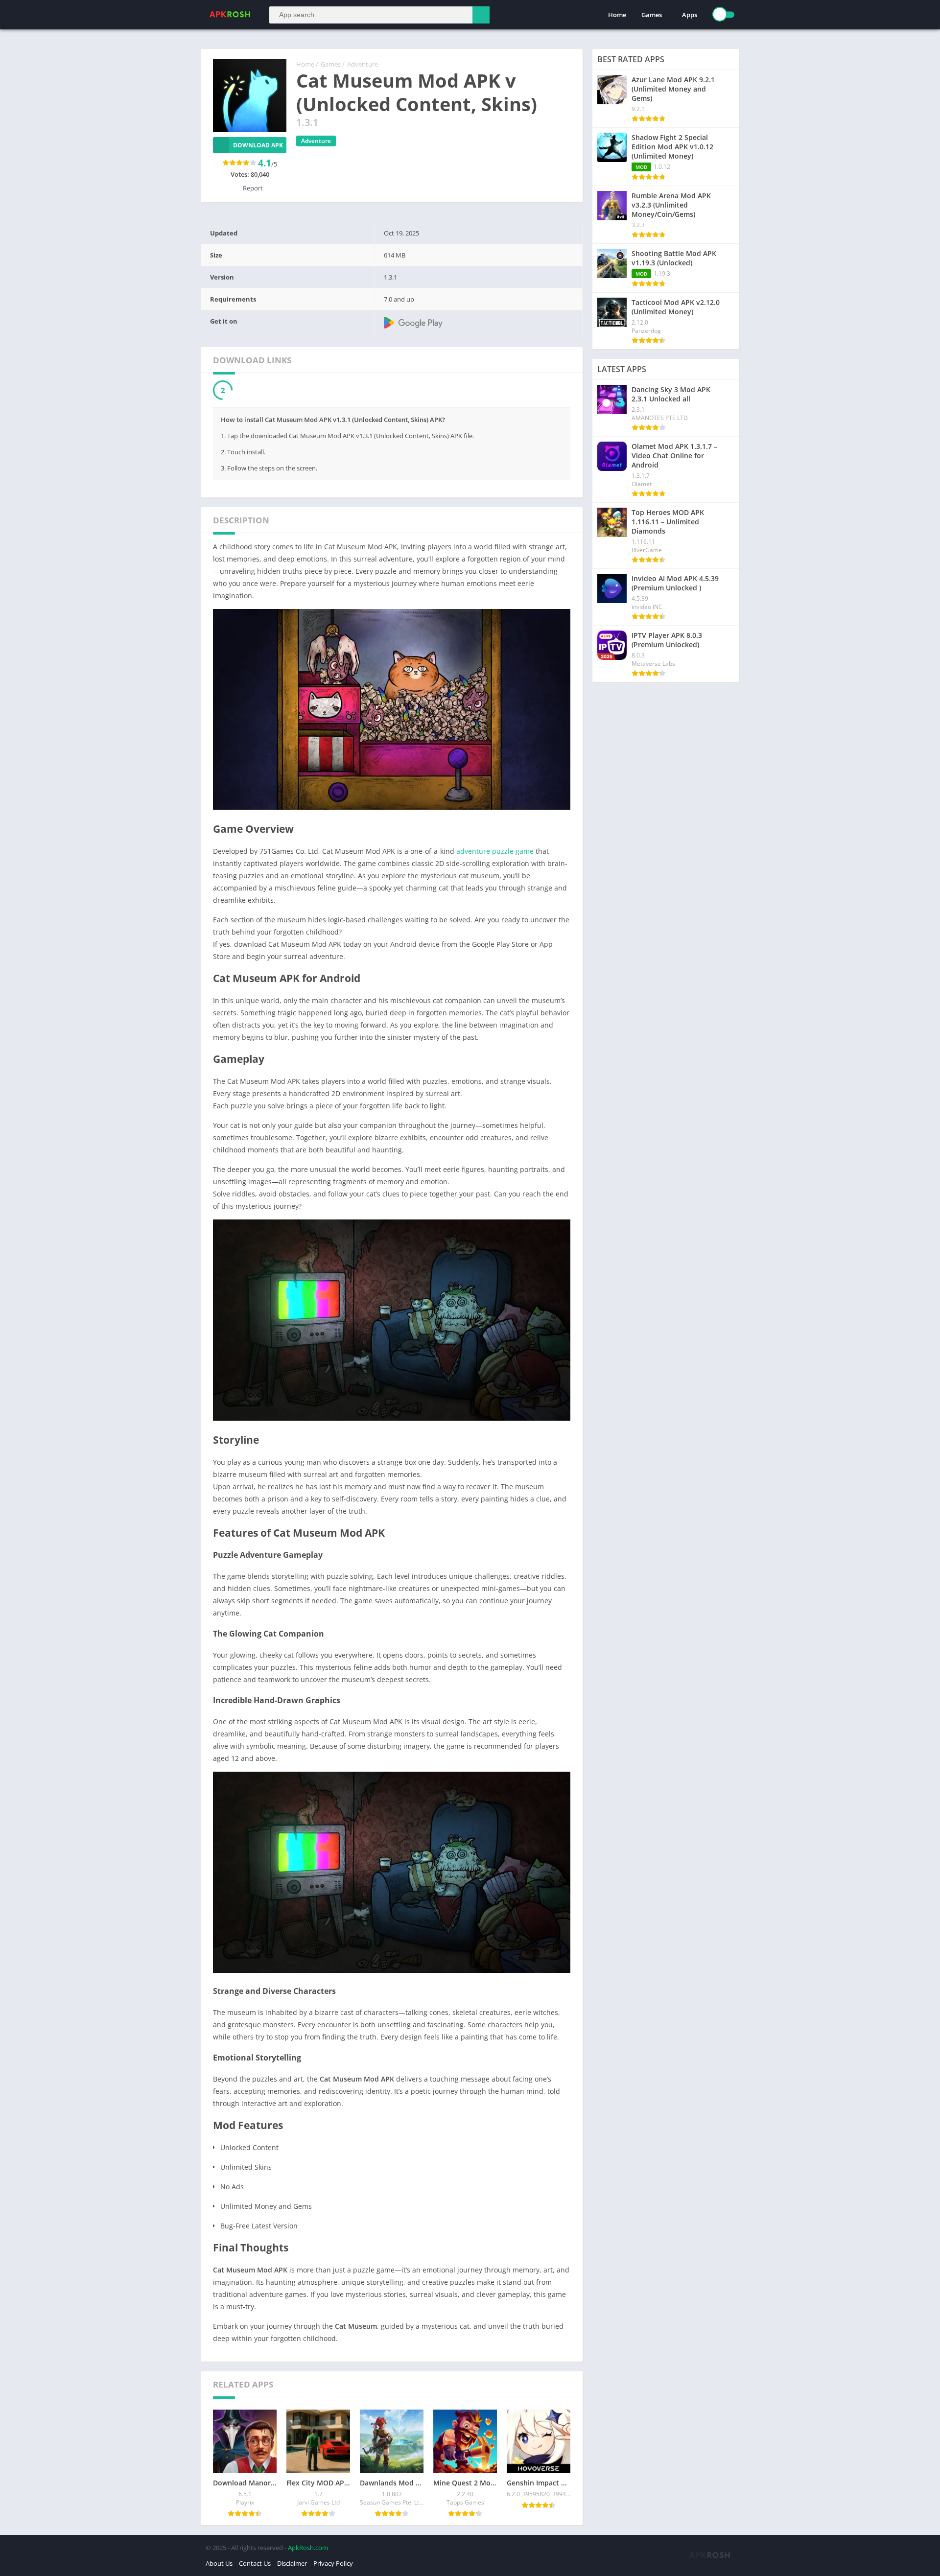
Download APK (258, 145)
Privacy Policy (333, 2564)
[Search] (481, 15)
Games (652, 15)
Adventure (363, 64)
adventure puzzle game (495, 852)
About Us (219, 2564)
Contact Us (255, 2564)
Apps (690, 15)
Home (617, 15)
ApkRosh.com (308, 2548)
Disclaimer (292, 2564)
